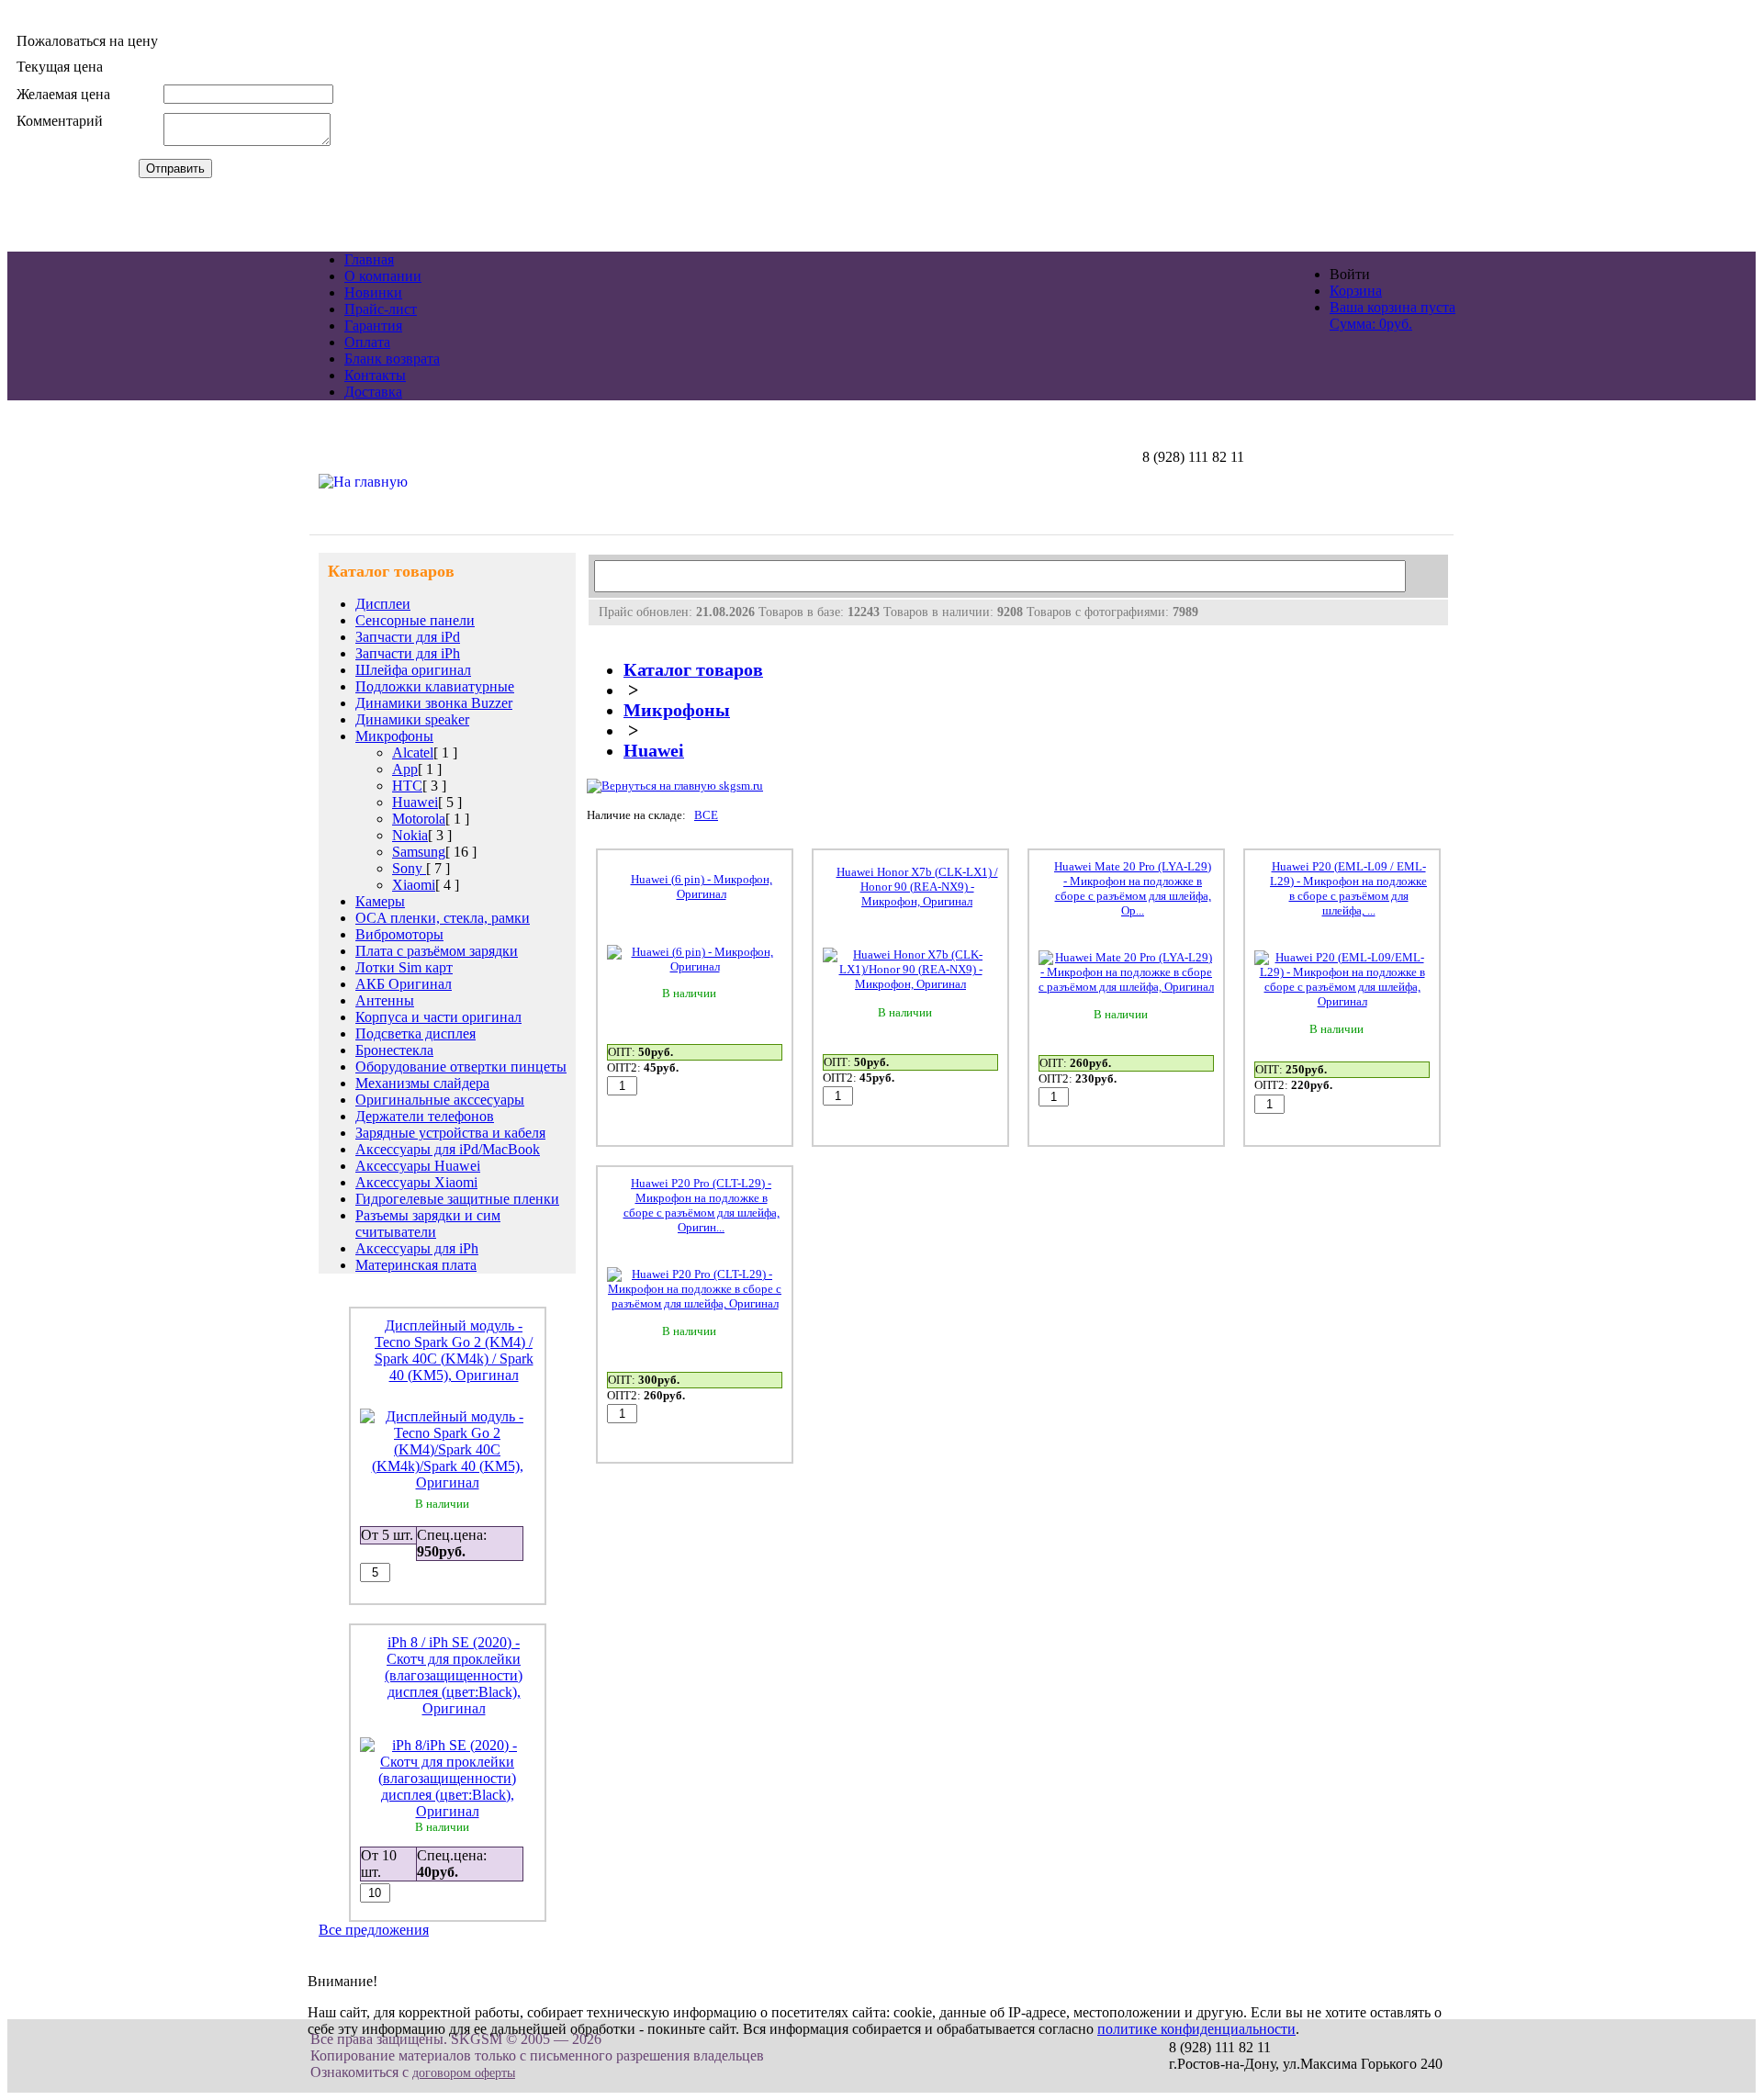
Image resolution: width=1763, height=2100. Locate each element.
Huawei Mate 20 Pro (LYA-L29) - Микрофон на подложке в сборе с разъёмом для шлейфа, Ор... (1133, 888)
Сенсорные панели (415, 620)
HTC (407, 786)
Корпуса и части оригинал (438, 1017)
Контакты (375, 375)
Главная (369, 259)
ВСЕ (706, 815)
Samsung (419, 852)
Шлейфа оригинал (413, 670)
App (405, 769)
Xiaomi (414, 885)
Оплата (367, 342)
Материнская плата (416, 1265)
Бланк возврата (392, 359)
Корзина (1356, 291)
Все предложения (374, 1930)
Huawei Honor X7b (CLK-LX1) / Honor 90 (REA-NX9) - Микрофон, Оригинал (917, 887)
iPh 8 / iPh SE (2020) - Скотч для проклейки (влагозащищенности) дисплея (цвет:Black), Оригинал (454, 1675)
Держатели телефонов (425, 1116)
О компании (383, 276)
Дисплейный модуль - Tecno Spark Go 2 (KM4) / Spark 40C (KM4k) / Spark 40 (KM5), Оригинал (454, 1350)
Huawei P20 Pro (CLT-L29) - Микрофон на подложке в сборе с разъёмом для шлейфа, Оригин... (702, 1205)
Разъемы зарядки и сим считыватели (428, 1224)
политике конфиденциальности (1196, 2029)
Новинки (373, 292)
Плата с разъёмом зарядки (437, 951)
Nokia (410, 835)
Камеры (380, 901)
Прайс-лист (381, 309)
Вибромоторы (399, 934)
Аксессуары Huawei (418, 1166)
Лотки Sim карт (404, 967)
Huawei (415, 802)
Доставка (373, 392)
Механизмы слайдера (422, 1083)
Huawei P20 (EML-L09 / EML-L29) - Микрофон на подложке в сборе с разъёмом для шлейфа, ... (1348, 888)
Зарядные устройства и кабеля (450, 1133)
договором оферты (464, 2073)
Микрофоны (394, 736)
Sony (409, 868)
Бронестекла (394, 1050)
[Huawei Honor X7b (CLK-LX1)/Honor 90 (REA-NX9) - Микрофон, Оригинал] (910, 984)
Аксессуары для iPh (417, 1248)
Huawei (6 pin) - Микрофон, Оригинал (702, 887)
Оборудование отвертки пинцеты (461, 1067)
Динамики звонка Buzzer (434, 703)
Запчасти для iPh (408, 653)
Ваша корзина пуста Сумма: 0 (1392, 315)
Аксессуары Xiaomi (416, 1182)
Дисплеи (383, 604)
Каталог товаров (693, 670)
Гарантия (373, 326)
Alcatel (413, 752)
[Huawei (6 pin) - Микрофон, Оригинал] (695, 966)
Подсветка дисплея (415, 1033)
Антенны (385, 1000)
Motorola (419, 819)
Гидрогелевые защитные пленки (457, 1199)
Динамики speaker (412, 719)
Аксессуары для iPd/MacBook (448, 1149)
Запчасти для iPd (408, 637)
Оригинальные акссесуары (440, 1100)
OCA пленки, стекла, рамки (443, 918)
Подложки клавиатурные (435, 686)
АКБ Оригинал (404, 984)
